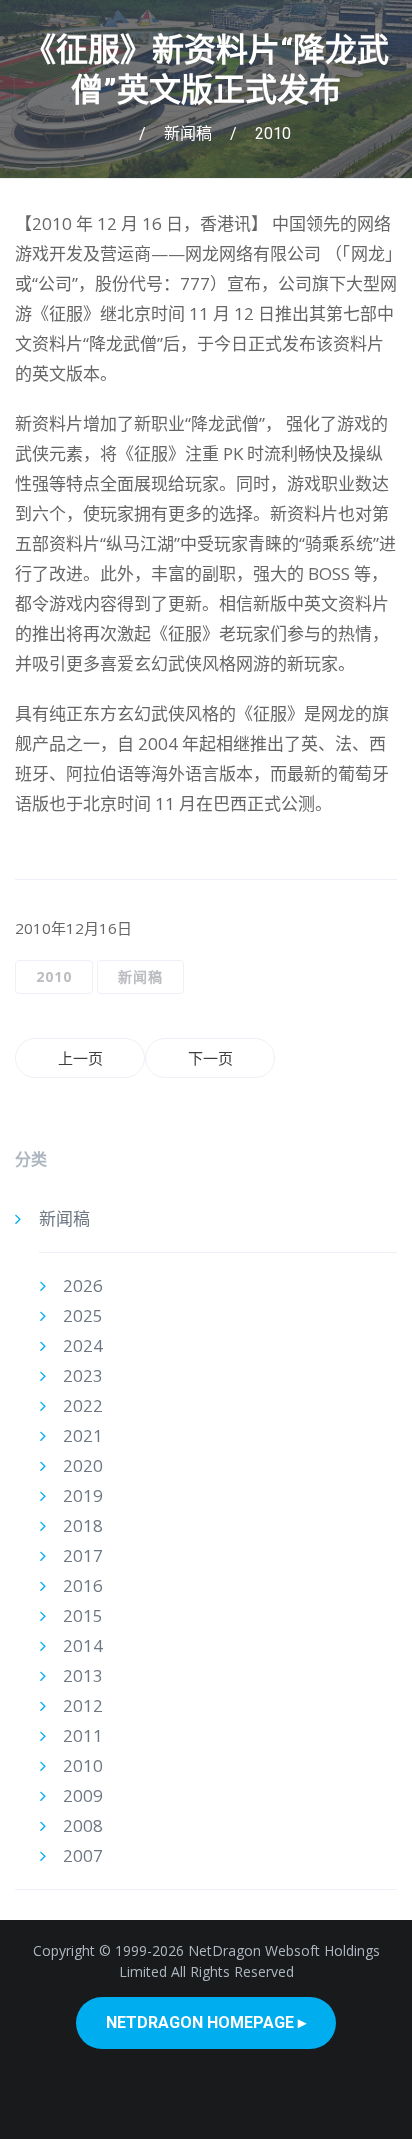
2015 (83, 1615)
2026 (83, 1285)
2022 (83, 1405)
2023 (83, 1375)
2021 (83, 1435)
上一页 (80, 1058)
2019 (83, 1495)
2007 (83, 1855)
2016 (83, 1585)
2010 (273, 133)
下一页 (210, 1058)
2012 (83, 1705)
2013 (83, 1675)
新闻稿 (188, 133)
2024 (83, 1345)
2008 (83, 1825)
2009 (83, 1795)
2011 (83, 1735)
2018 (83, 1525)
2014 (83, 1645)
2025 (83, 1315)
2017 (83, 1555)
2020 (83, 1465)
